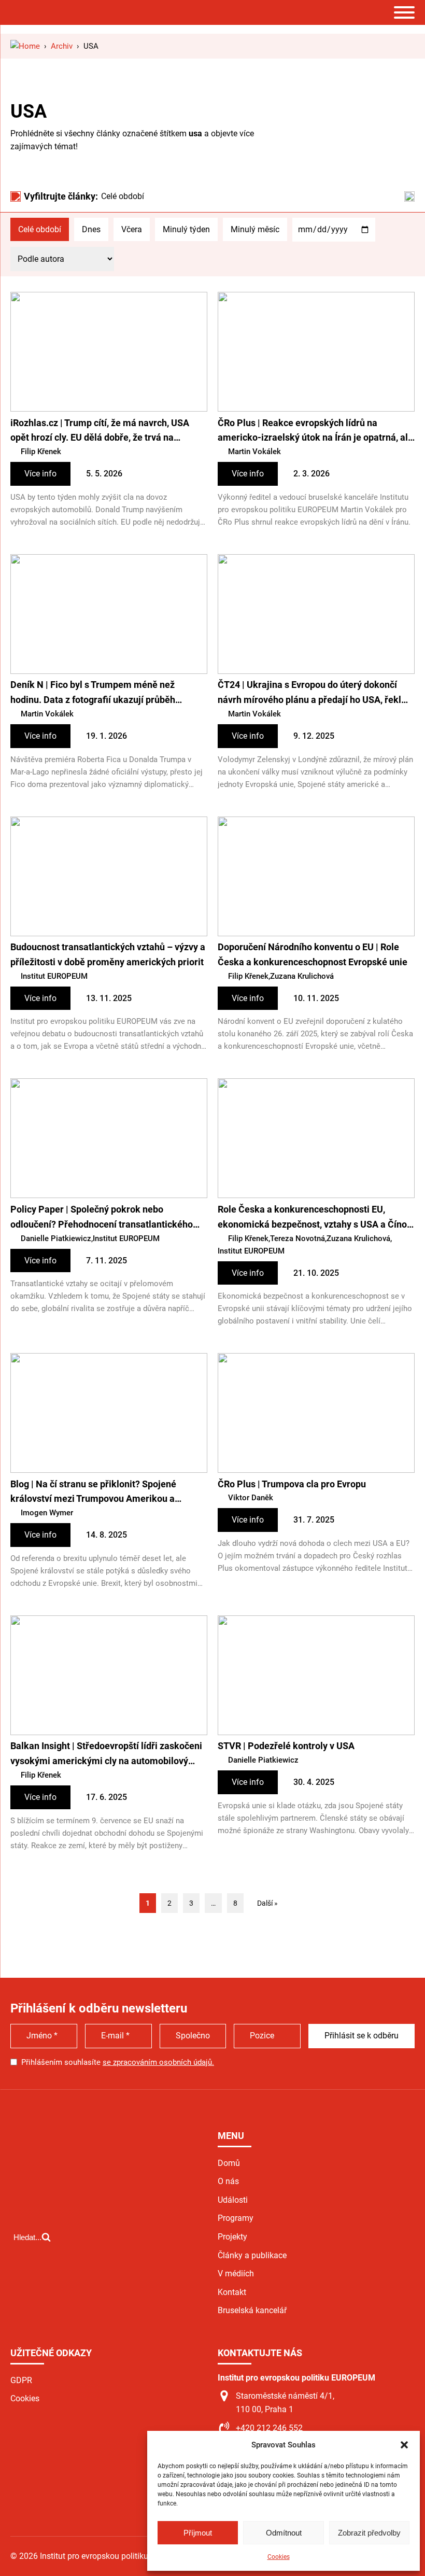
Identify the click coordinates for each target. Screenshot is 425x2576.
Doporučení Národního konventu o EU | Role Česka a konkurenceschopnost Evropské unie (313, 954)
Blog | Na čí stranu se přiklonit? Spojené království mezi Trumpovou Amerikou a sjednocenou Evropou (93, 1493)
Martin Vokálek (254, 452)
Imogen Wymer (47, 1513)
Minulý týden (186, 229)
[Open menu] (404, 12)
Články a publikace (252, 2255)
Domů (229, 2163)
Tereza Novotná (297, 1238)
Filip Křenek (41, 452)
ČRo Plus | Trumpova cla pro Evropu (292, 1484)
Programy (236, 2218)
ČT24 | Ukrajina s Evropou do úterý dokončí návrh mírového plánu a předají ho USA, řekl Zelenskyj (309, 693)
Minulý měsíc (255, 229)
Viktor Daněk (251, 1498)
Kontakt (232, 2292)
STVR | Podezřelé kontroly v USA (286, 1746)
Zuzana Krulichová (302, 976)
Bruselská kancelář (252, 2310)
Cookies (279, 2557)
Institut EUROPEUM (54, 976)
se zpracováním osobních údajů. (158, 2062)
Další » (267, 1903)
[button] (404, 2445)
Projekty (232, 2237)
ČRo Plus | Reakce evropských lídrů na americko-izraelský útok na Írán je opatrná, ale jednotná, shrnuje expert (315, 432)
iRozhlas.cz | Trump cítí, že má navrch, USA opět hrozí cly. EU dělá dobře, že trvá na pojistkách (100, 432)
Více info (40, 474)
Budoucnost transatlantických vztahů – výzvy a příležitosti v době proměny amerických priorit (108, 954)
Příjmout (198, 2533)
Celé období (40, 229)
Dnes (91, 229)
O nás (228, 2181)
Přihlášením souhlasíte (118, 2062)
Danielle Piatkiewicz (56, 1238)
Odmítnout (284, 2533)
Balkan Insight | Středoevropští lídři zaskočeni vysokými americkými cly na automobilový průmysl (106, 1755)
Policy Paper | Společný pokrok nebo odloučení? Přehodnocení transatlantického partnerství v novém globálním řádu (102, 1218)
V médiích (236, 2274)
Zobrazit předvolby (369, 2533)
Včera (132, 229)
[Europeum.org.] (25, 46)
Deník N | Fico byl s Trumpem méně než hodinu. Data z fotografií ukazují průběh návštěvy (93, 693)
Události (233, 2200)
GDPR (21, 2380)
